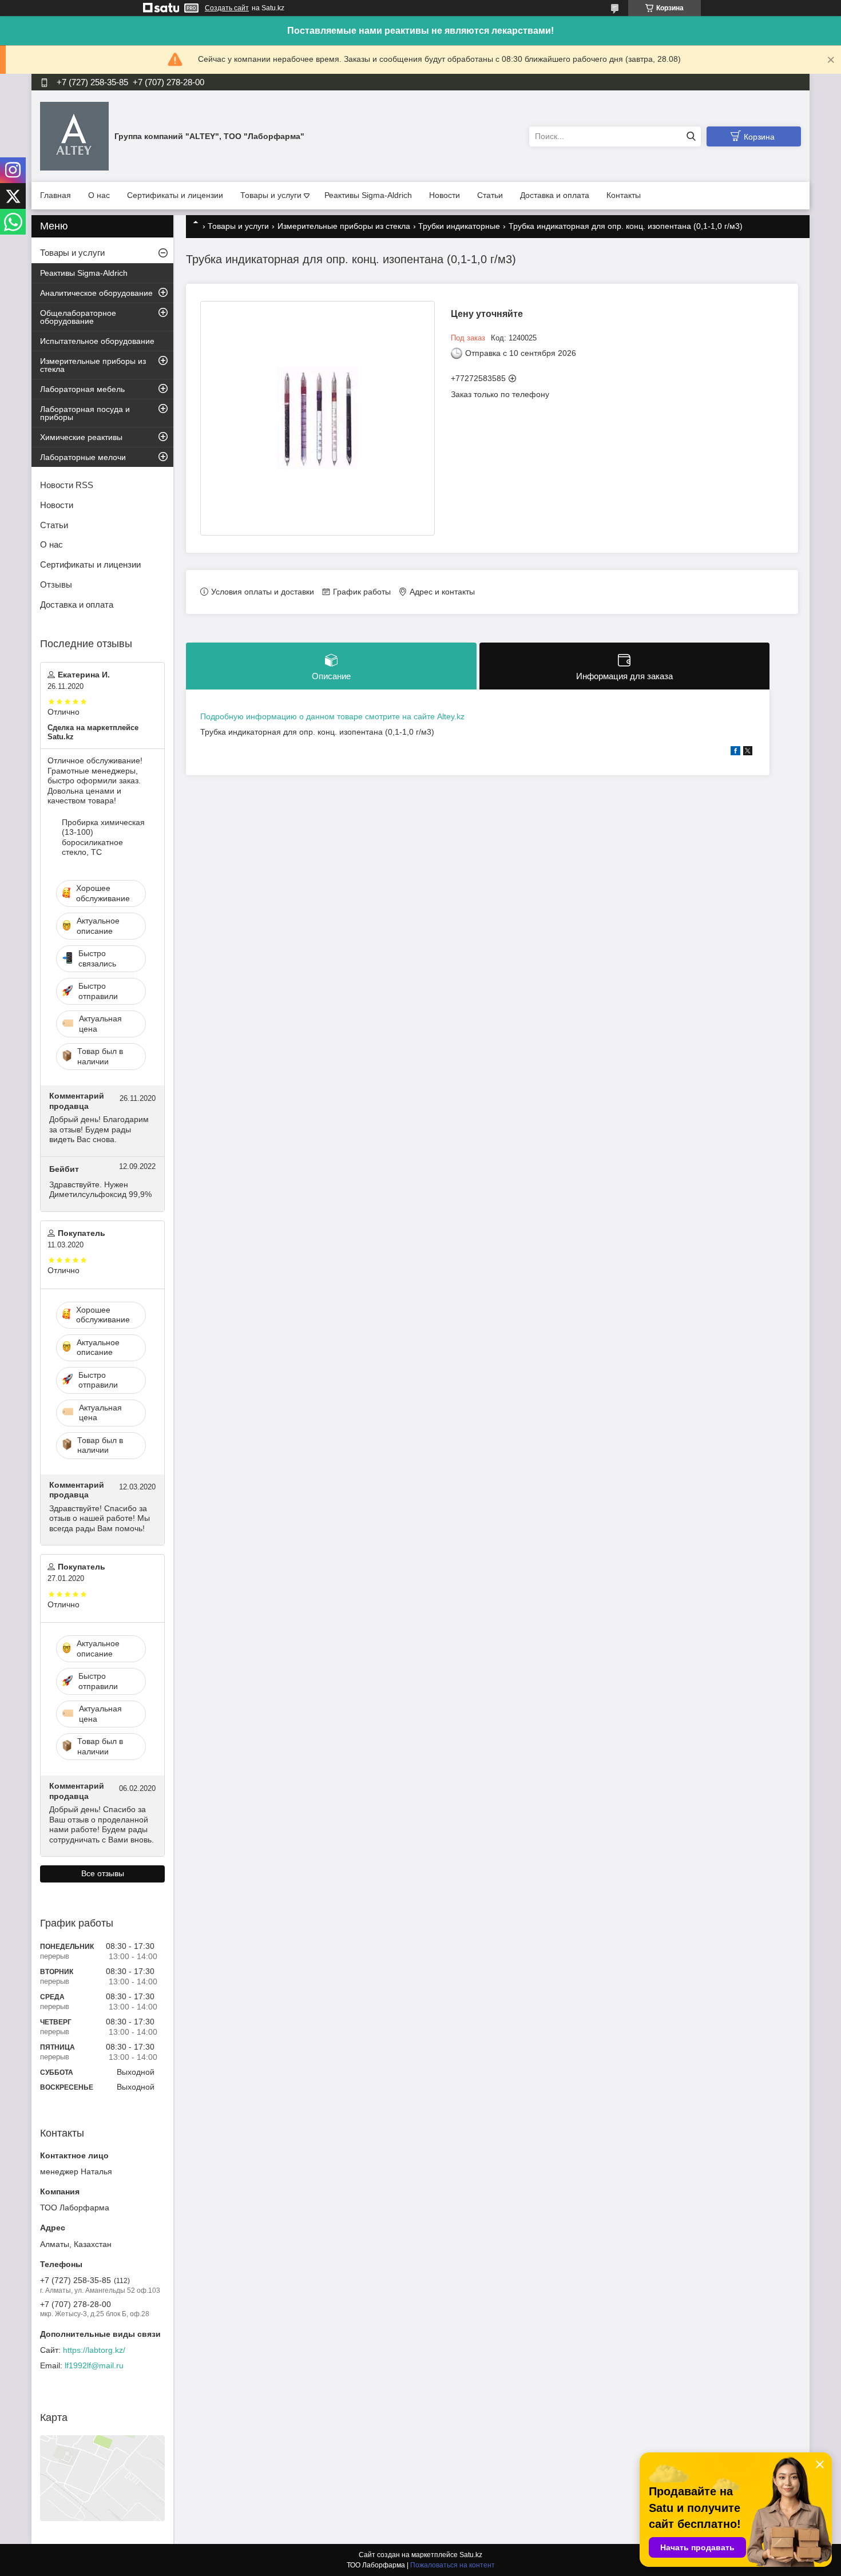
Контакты (624, 195)
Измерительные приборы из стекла (344, 226)
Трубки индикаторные (459, 226)
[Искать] (691, 136)
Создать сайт (227, 8)
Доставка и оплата (555, 195)
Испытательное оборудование (97, 341)
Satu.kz (471, 2555)
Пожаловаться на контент (453, 2565)
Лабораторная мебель (82, 389)
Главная (55, 195)
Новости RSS (67, 485)
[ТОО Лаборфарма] (74, 136)
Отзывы (56, 584)
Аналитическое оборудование (96, 293)
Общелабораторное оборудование (78, 317)
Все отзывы (103, 1873)
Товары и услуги (271, 195)
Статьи (490, 195)
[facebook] (735, 752)
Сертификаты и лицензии (175, 195)
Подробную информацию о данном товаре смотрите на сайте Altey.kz (332, 716)
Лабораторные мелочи (83, 457)
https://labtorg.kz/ (94, 2350)
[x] (748, 752)
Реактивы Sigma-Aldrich (368, 195)
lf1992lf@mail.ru (94, 2365)
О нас (99, 195)
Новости (445, 195)
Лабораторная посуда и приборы (85, 413)
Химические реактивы (81, 437)
